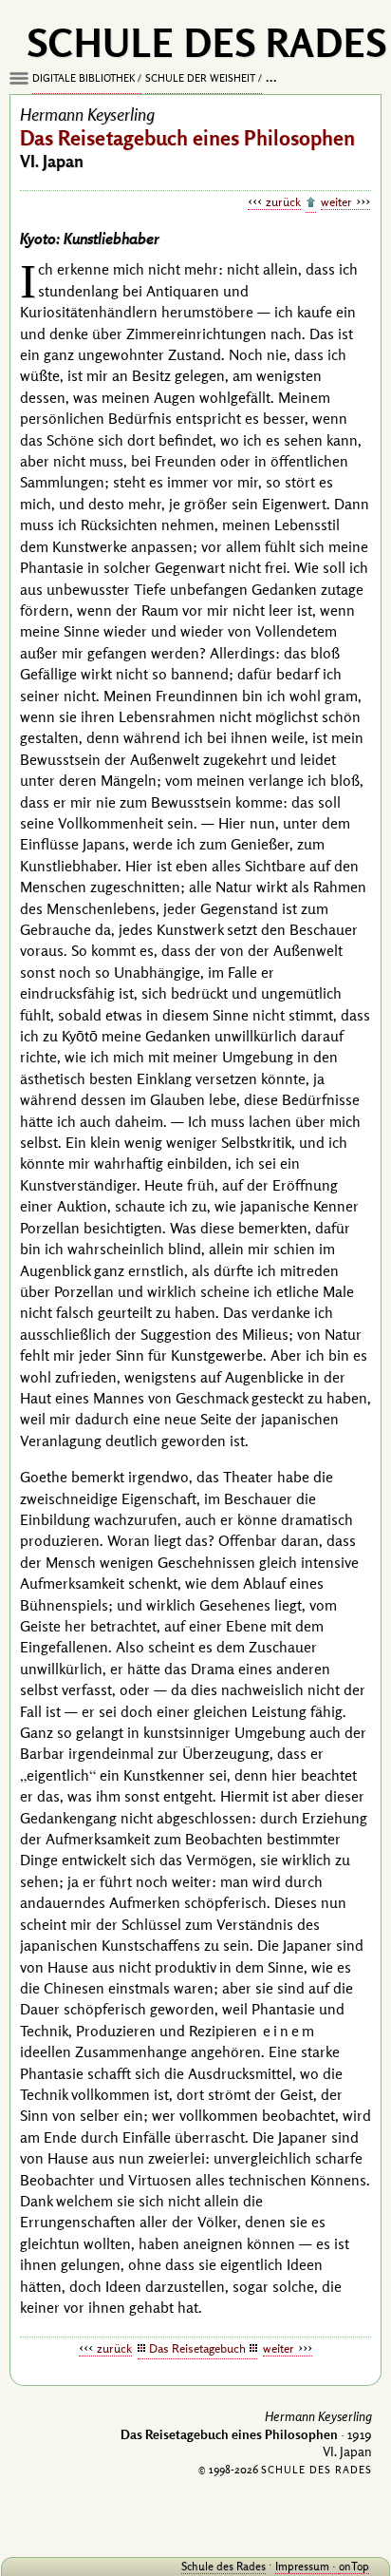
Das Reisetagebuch (197, 2348)
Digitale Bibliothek (84, 78)
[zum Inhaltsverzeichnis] (311, 203)
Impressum (302, 2566)
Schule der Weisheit (200, 78)
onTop (354, 2566)
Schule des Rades (223, 2566)
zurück (283, 201)
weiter (336, 201)
